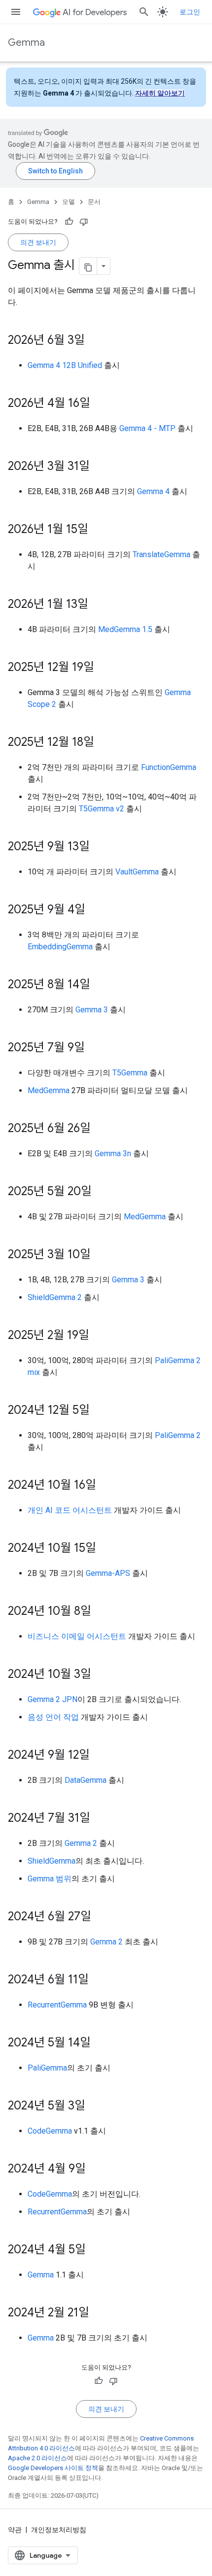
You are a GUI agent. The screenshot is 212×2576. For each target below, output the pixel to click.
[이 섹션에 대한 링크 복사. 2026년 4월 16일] (100, 404)
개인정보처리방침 (59, 2530)
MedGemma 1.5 (125, 629)
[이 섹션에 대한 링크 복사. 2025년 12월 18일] (104, 743)
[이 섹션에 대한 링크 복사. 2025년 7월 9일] (95, 1048)
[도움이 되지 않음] (84, 222)
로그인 (190, 12)
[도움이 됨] (69, 222)
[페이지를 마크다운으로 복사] (88, 266)
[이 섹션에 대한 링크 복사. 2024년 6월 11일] (99, 1980)
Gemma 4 (153, 491)
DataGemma (86, 1780)
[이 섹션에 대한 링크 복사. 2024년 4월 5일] (96, 2250)
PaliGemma (47, 2068)
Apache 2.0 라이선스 (37, 2458)
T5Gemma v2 (102, 809)
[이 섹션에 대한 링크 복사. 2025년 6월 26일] (101, 1129)
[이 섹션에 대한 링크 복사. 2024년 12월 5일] (100, 1411)
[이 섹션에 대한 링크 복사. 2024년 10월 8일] (101, 1612)
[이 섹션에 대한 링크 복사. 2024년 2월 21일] (99, 2313)
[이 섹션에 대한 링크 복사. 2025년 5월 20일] (102, 1192)
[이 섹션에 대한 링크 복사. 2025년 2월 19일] (99, 1336)
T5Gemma (130, 1073)
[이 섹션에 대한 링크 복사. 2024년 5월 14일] (101, 2043)
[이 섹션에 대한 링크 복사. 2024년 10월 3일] (101, 1675)
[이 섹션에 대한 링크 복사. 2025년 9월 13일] (100, 847)
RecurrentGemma (57, 2005)
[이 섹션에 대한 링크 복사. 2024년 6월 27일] (101, 1917)
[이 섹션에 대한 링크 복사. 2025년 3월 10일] (101, 1255)
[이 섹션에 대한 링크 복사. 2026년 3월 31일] (100, 467)
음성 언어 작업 (53, 1717)
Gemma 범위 (50, 1879)
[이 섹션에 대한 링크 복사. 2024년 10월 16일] (106, 1486)
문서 (94, 202)
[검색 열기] (144, 12)
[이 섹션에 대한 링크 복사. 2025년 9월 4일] (95, 910)
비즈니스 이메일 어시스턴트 (77, 1636)
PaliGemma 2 (178, 1435)
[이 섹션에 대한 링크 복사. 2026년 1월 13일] (98, 605)
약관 (15, 2530)
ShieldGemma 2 (55, 1297)
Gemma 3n (113, 1154)
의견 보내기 (38, 242)
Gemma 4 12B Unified (65, 365)
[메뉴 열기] (16, 12)
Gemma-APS (108, 1573)
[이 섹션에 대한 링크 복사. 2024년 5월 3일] (95, 2107)
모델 (69, 202)
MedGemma (49, 1090)
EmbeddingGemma (60, 947)
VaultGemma (137, 872)
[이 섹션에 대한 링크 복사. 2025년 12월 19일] (104, 668)
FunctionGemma (169, 767)
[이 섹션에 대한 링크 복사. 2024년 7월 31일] (100, 1819)
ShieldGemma (52, 1861)
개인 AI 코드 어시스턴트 (70, 1510)
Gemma (26, 43)
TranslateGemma (161, 554)
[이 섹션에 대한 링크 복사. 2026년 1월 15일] (98, 530)
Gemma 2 (81, 1843)
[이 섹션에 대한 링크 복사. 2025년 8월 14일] (100, 985)
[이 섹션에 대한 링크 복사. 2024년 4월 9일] (96, 2170)
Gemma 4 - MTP (147, 428)
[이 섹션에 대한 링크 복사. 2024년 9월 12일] (100, 1756)
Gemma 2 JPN (53, 1699)
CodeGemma (50, 2131)
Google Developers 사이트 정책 (53, 2468)
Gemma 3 (92, 1010)
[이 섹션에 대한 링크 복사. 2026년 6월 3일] (95, 341)
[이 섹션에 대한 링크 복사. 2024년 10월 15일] (106, 1549)
